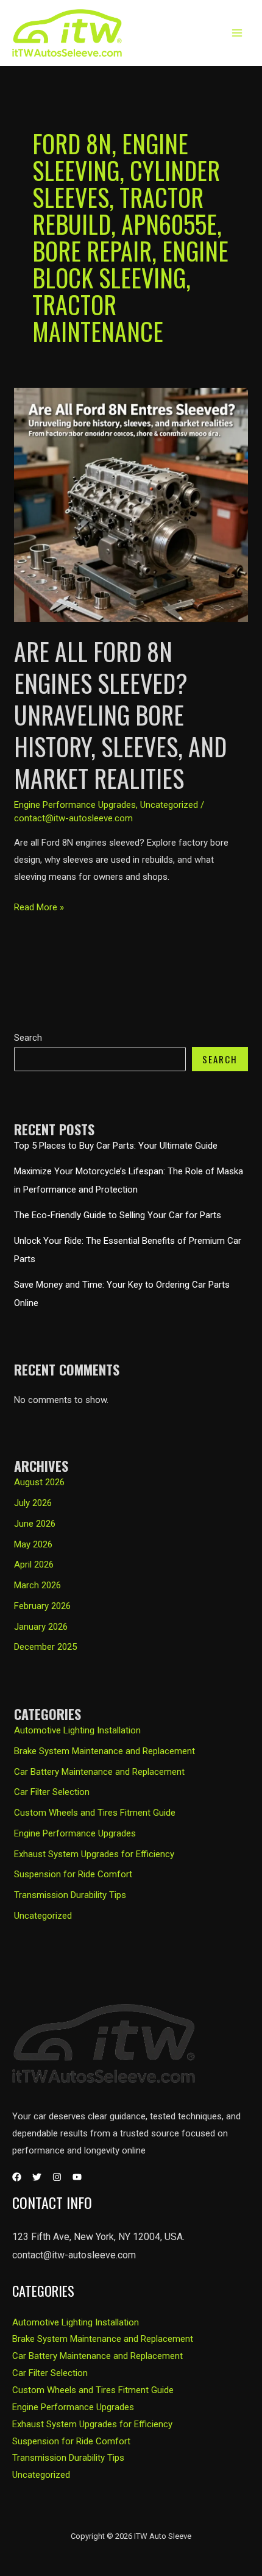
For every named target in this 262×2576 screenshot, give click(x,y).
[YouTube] (77, 2177)
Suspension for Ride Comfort (73, 1874)
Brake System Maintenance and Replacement (104, 1751)
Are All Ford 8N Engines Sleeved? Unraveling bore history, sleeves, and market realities (120, 715)
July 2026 (33, 1503)
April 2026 (34, 1565)
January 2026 (41, 1627)
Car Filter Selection (52, 1792)
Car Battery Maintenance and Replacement (99, 1772)
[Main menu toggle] (237, 33)
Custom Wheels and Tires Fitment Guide (95, 1813)
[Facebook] (17, 2177)
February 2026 (42, 1606)
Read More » (39, 909)
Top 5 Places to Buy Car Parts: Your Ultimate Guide (116, 1146)
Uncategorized (43, 1916)
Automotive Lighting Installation (77, 1730)
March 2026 (37, 1585)
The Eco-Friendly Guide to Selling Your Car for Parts (118, 1215)
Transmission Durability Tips (70, 1895)
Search (28, 1038)
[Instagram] (57, 2177)
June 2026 (35, 1524)
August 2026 (39, 1482)
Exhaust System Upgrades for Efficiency (94, 1854)
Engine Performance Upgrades (75, 1833)
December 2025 (45, 1647)
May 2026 (33, 1544)
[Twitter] (37, 2177)
